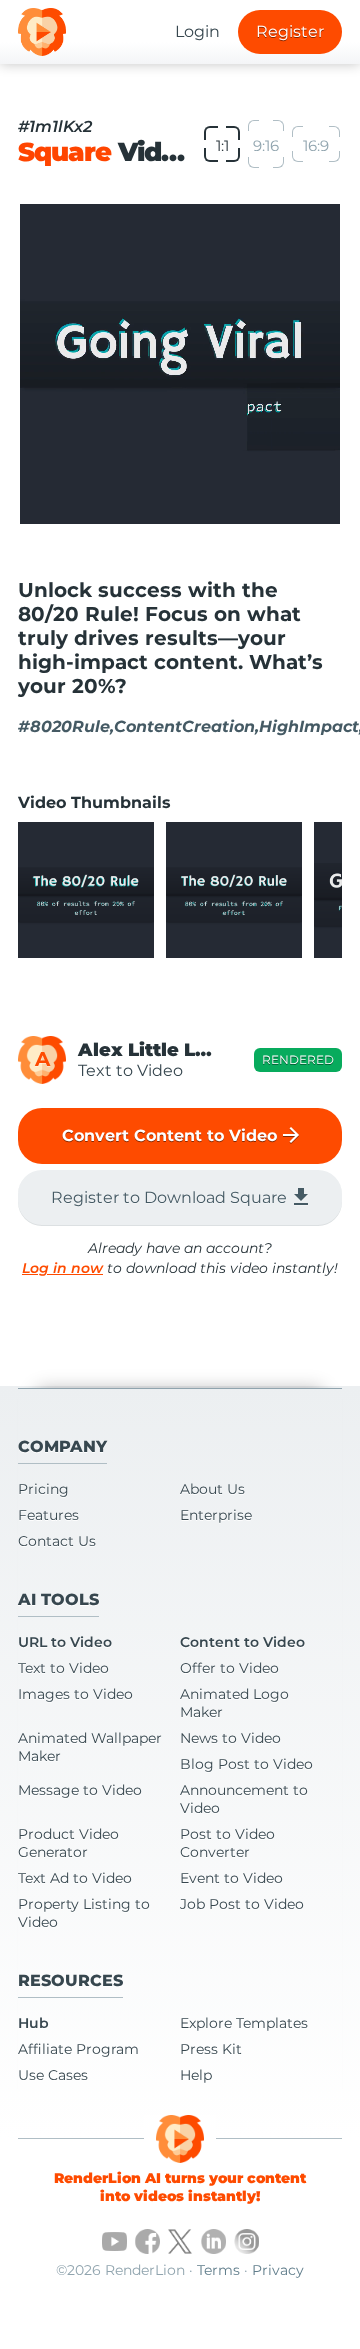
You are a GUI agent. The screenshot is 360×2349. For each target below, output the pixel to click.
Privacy (278, 2270)
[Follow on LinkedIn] (213, 2241)
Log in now (62, 1268)
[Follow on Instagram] (246, 2241)
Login (197, 31)
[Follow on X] (180, 2241)
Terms (218, 2270)
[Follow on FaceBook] (147, 2241)
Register (290, 31)
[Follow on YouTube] (114, 2241)
